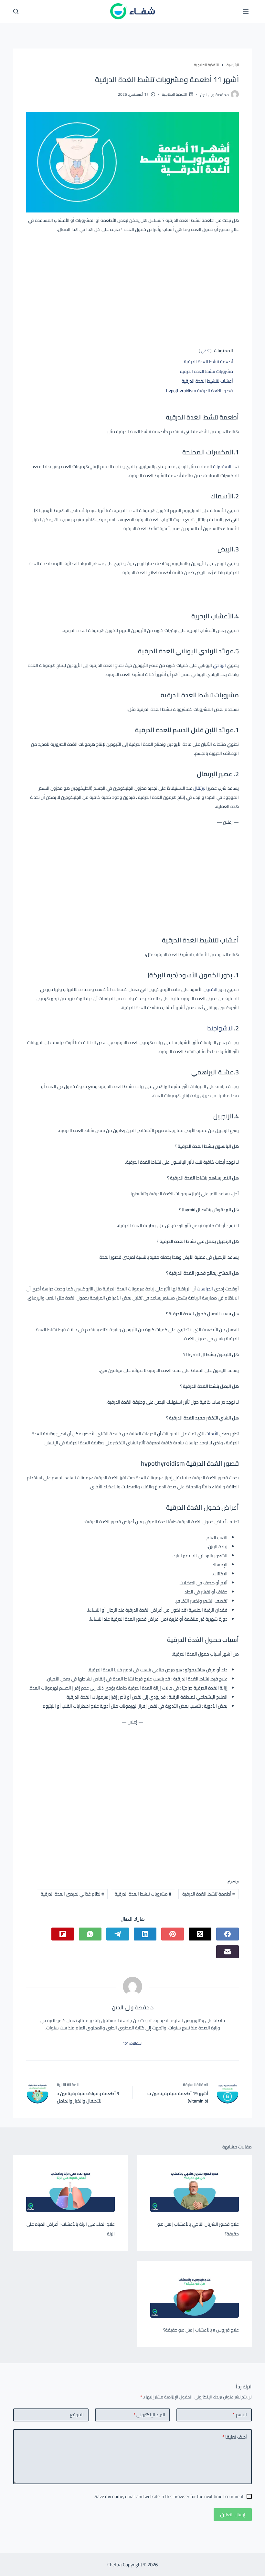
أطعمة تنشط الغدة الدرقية (209, 1894)
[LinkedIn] (145, 1934)
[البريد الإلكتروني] (228, 1952)
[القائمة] (246, 11)
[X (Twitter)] (200, 1934)
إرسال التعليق (233, 2515)
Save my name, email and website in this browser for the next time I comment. (169, 2496)
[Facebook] (228, 1934)
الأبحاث (212, 1434)
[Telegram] (118, 1934)
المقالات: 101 (133, 2043)
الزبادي (219, 665)
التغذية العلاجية (174, 94)
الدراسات (205, 1289)
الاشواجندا (220, 1028)
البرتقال (200, 788)
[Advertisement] (132, 286)
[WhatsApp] (90, 1934)
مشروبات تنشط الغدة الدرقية (143, 1894)
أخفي (205, 351)
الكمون (210, 989)
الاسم (240, 2415)
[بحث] (16, 11)
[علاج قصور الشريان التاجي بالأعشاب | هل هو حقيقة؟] (195, 2190)
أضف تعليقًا (235, 2437)
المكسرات (222, 466)
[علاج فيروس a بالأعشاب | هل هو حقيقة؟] (195, 2296)
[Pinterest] (173, 1934)
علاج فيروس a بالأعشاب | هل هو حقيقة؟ (201, 2330)
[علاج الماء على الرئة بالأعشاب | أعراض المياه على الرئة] (70, 2190)
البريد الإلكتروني (149, 2415)
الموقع (77, 2415)
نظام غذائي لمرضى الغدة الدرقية (72, 1894)
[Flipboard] (63, 1934)
